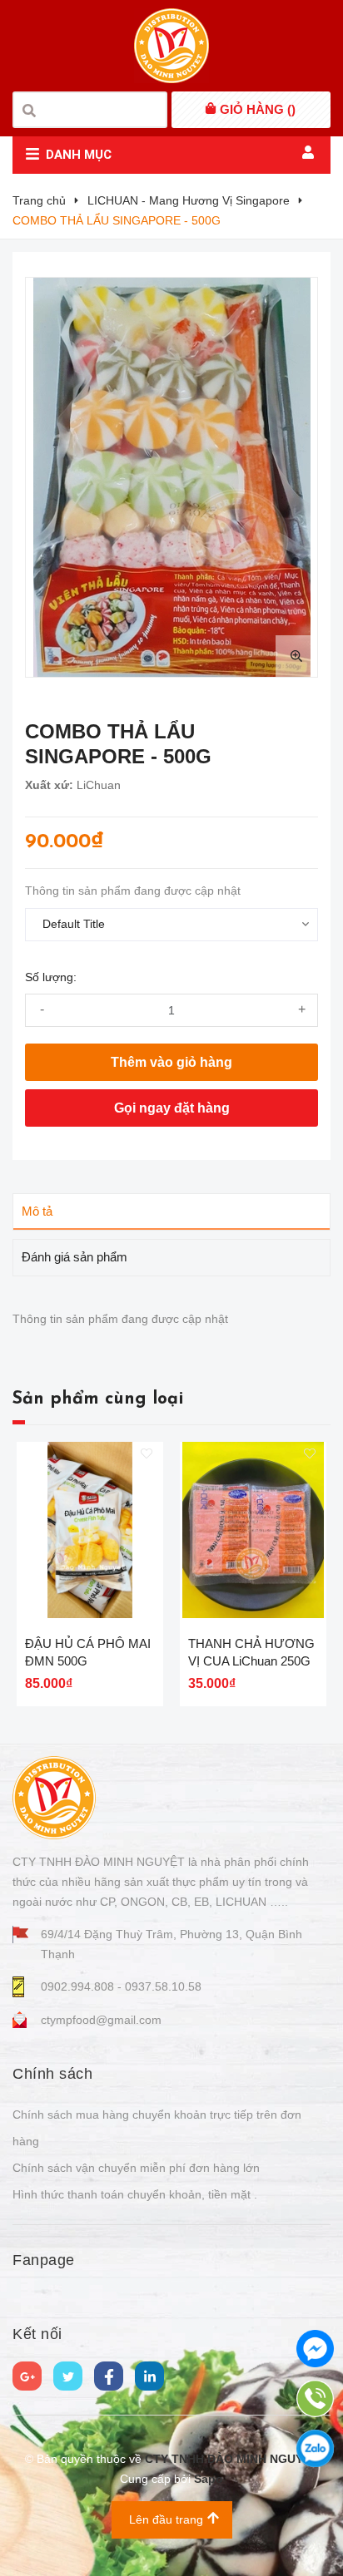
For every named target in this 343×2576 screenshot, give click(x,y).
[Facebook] (109, 2376)
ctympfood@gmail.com (101, 2020)
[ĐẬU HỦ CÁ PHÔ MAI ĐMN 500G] (90, 1530)
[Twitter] (68, 2376)
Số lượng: (51, 977)
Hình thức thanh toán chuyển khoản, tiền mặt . (135, 2194)
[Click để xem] (171, 477)
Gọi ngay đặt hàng (172, 1108)
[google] (27, 2376)
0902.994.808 (79, 1986)
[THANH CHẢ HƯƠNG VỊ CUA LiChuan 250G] (253, 1530)
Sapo (209, 2479)
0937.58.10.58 (163, 1986)
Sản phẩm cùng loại (98, 1399)
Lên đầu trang (166, 2519)
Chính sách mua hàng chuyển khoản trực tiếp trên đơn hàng (157, 2128)
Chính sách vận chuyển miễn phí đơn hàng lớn (136, 2168)
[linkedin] (149, 2376)
